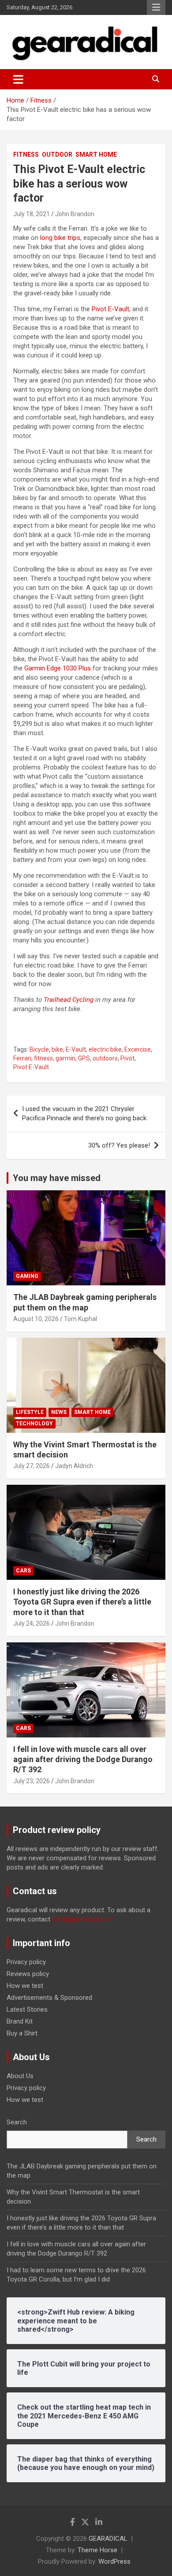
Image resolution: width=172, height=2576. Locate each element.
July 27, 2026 (32, 1466)
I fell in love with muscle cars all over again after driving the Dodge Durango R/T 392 (83, 1759)
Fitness (26, 155)
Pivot (127, 1058)
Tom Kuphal (80, 1319)
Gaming (27, 1276)
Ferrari (22, 1058)
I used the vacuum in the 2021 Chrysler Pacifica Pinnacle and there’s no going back (84, 1113)
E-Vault (76, 1049)
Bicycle (39, 1049)
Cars (23, 1571)
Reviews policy (28, 1974)
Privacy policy (26, 1962)
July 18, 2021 (32, 214)
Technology (34, 1424)
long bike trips (60, 238)
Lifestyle (30, 1412)
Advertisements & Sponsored (49, 1998)
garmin (65, 1058)
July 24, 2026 (32, 1623)
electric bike (105, 1049)
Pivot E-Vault (110, 309)
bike (57, 1049)
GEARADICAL (108, 2539)
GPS (84, 1058)
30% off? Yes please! (119, 1145)
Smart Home (96, 155)
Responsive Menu (156, 7)
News (59, 1412)
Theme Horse (97, 2550)
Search (17, 2122)
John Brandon (75, 214)
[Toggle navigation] (18, 79)
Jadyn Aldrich (74, 1466)
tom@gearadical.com (83, 1919)
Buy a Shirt (22, 2033)
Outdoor (57, 155)
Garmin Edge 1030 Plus (58, 668)
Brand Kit (20, 2021)
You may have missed (57, 1178)
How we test (25, 1986)
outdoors (105, 1058)
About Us (20, 2076)
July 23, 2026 (32, 1781)
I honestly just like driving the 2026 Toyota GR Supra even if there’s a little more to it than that (82, 1602)
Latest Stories (27, 2009)
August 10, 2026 (36, 1319)
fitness (43, 1058)
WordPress (114, 2561)
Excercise (138, 1049)
